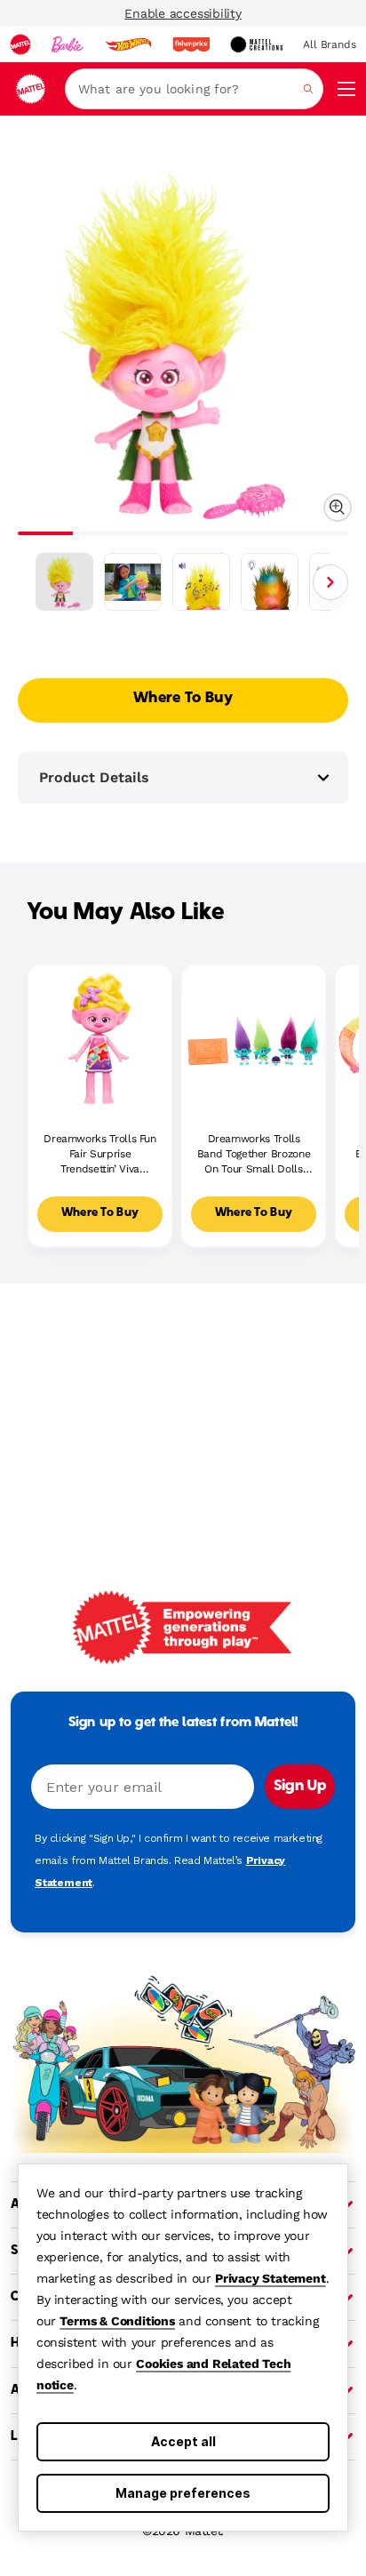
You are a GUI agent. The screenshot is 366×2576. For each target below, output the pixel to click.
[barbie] (68, 44)
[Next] (330, 582)
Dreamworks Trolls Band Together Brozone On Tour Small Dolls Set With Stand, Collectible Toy (254, 1154)
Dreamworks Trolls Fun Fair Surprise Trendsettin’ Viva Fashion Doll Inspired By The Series (99, 1154)
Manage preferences (183, 2493)
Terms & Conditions (117, 2321)
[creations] (256, 44)
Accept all (183, 2441)
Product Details (94, 777)
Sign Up (300, 1787)
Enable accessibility (183, 13)
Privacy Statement (271, 2278)
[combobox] (194, 89)
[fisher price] (191, 44)
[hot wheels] (128, 44)
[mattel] (20, 44)
